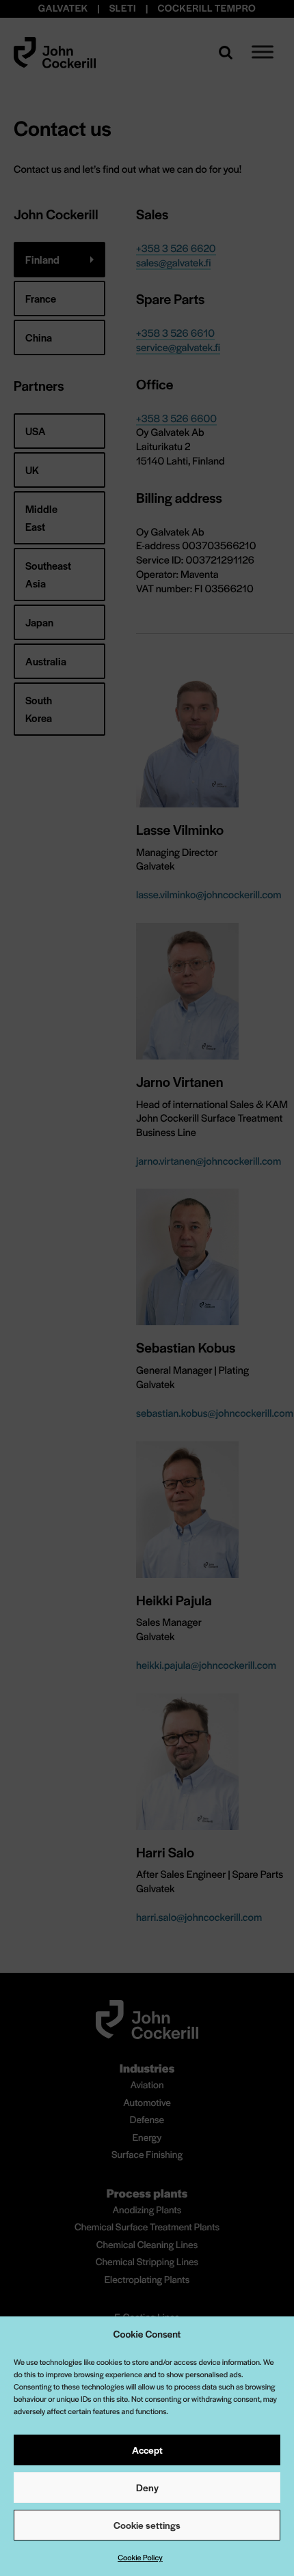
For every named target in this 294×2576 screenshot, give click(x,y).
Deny (147, 2487)
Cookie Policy (140, 2558)
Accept (147, 2450)
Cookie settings (147, 2525)
